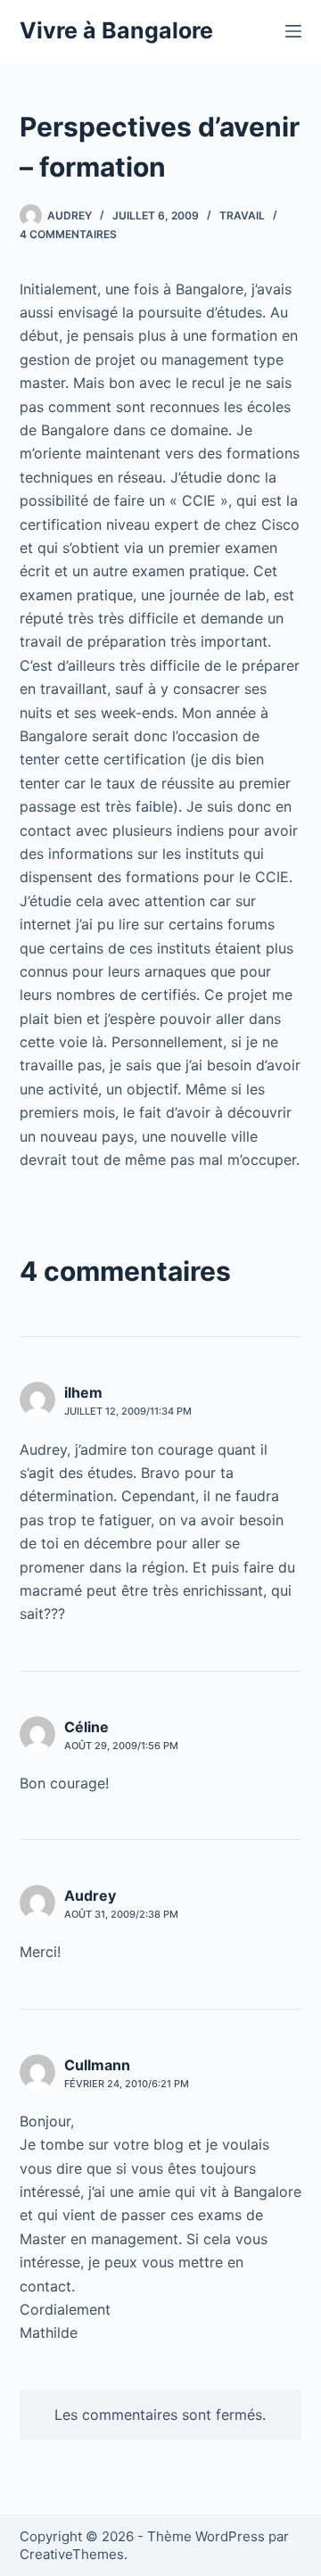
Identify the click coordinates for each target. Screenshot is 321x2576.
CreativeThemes (72, 2554)
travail (242, 215)
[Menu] (293, 31)
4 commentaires (68, 234)
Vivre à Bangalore (116, 30)
